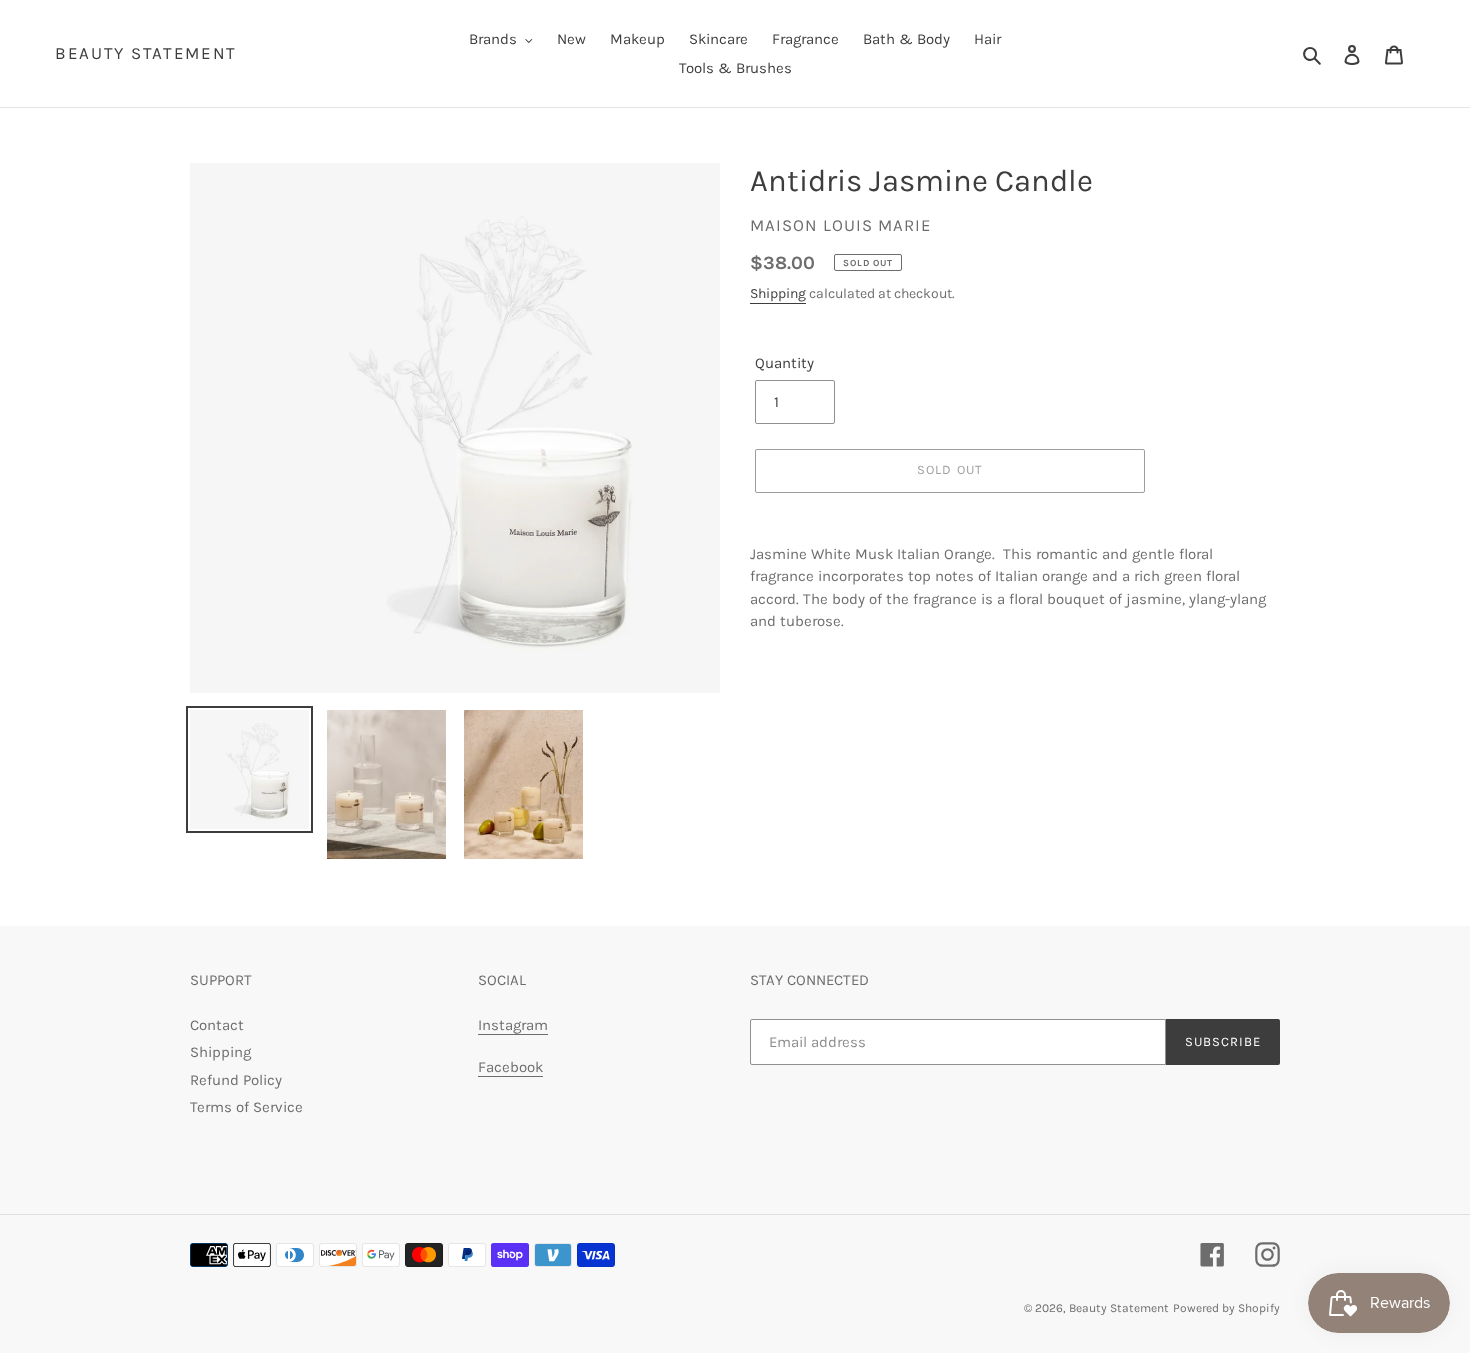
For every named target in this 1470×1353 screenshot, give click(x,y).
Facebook (510, 1067)
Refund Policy (236, 1080)
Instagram (513, 1025)
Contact (217, 1025)
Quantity (784, 363)
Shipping (778, 293)
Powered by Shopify (1226, 1308)
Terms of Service (246, 1107)
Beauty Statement (146, 53)
